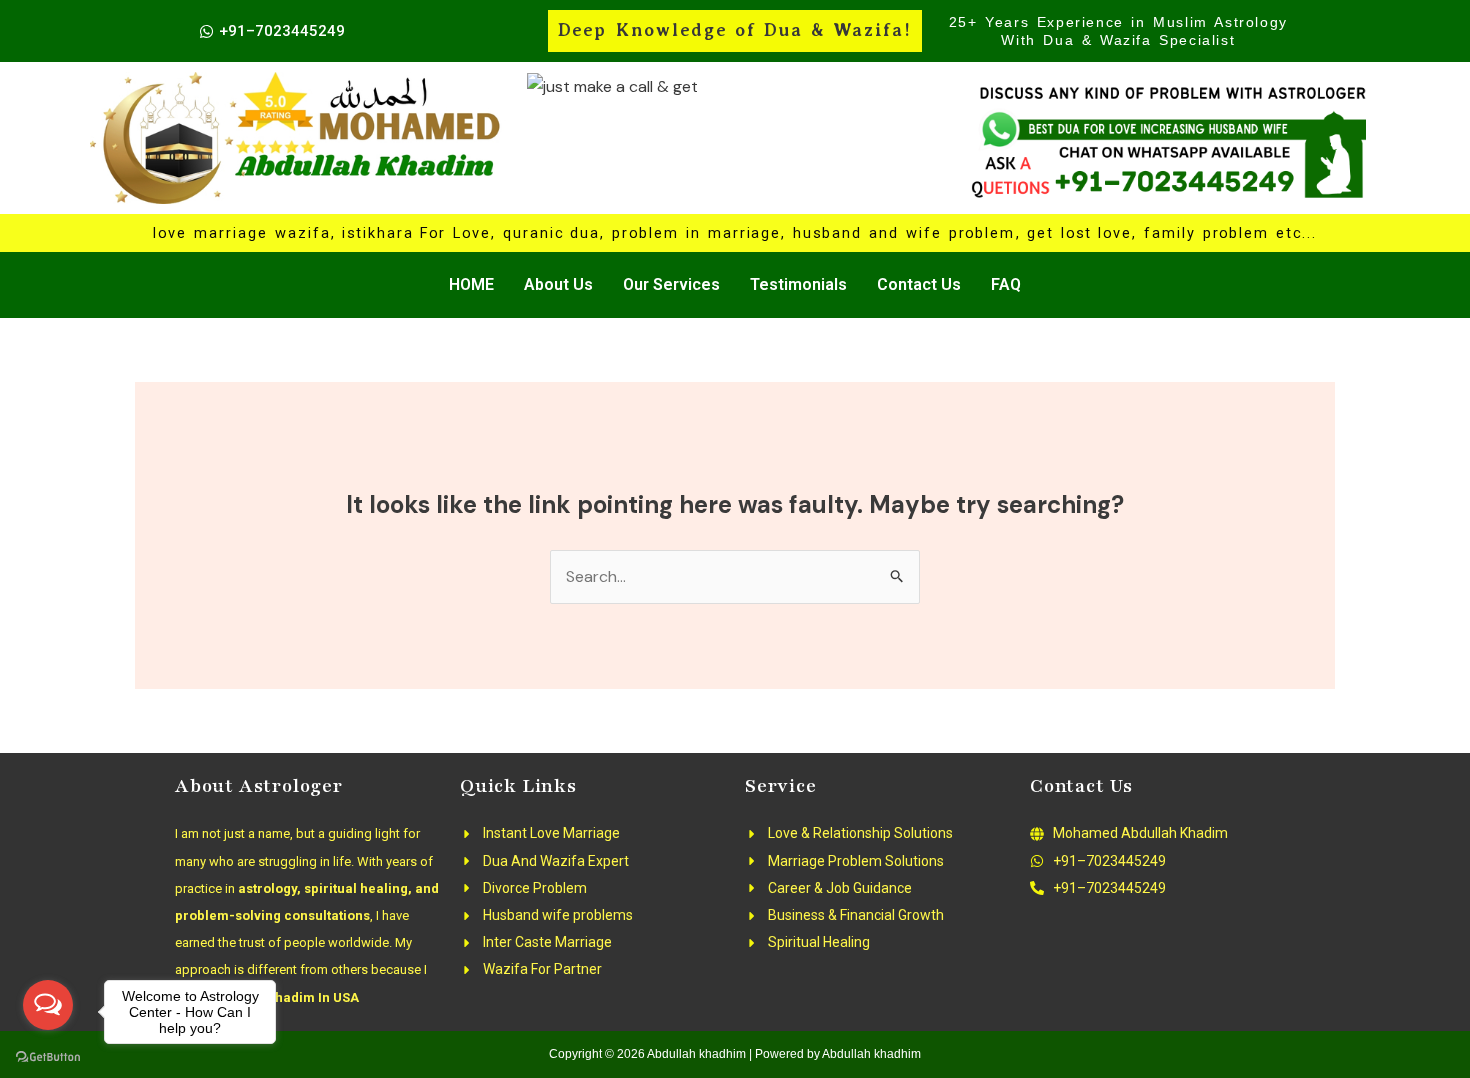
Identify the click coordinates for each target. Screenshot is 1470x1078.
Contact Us (919, 284)
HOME (471, 284)
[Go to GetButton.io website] (48, 1057)
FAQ (1006, 284)
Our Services (671, 284)
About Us (558, 284)
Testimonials (798, 284)
